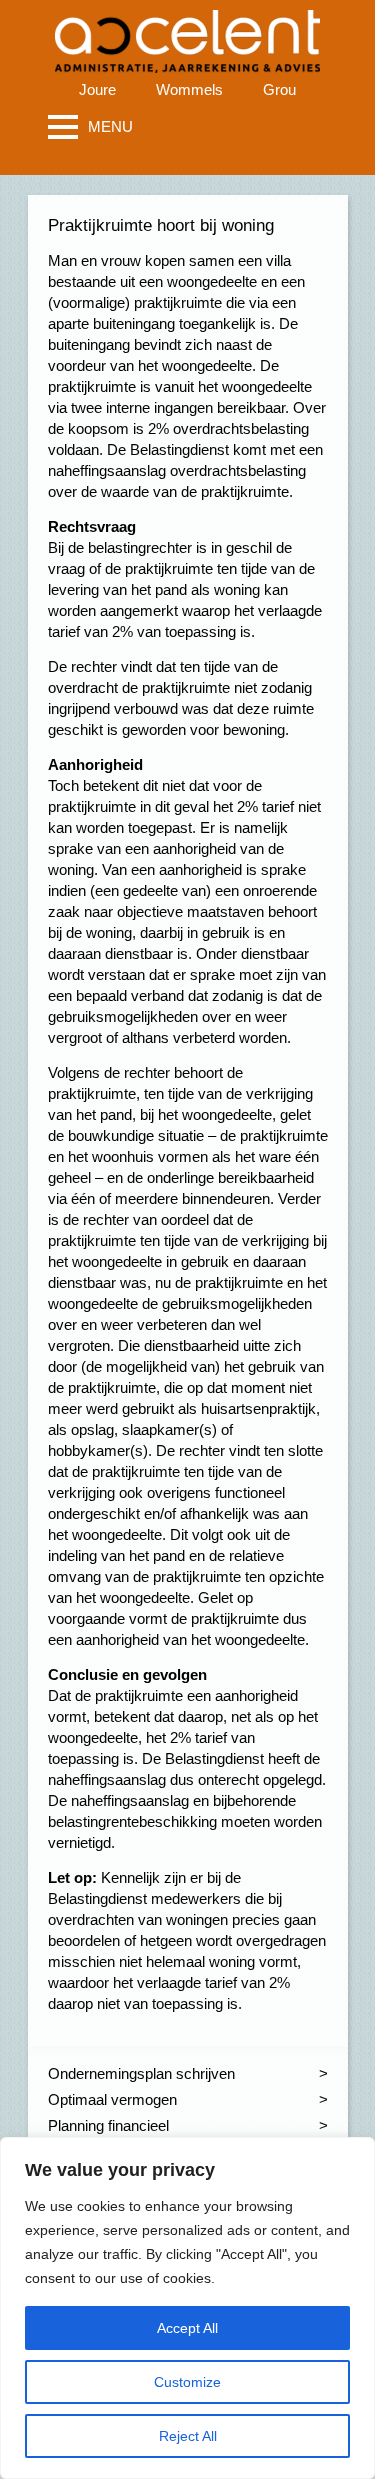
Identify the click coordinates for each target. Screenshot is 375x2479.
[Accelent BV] (187, 29)
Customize (187, 2382)
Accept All (187, 2328)
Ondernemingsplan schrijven (141, 2073)
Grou (279, 89)
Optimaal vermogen (112, 2099)
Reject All (188, 2436)
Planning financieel (108, 2125)
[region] (187, 2308)
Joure (97, 89)
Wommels (189, 89)
